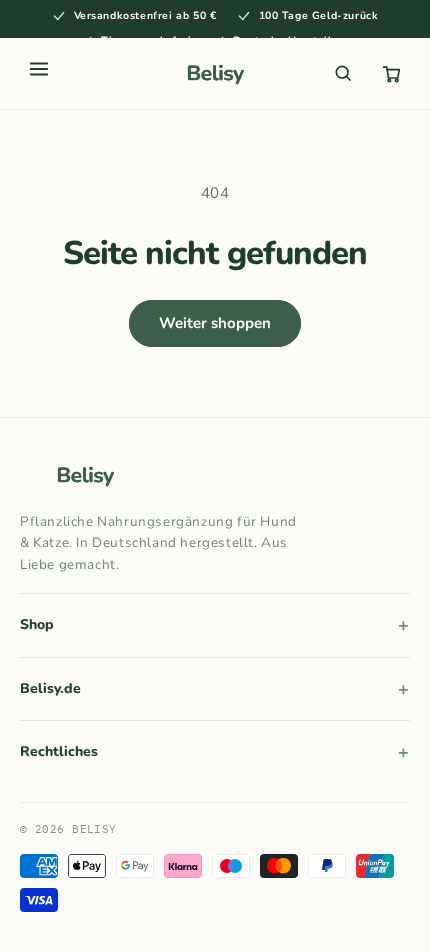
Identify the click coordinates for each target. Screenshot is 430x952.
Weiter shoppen (215, 323)
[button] (391, 73)
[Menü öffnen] (39, 73)
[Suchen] (343, 73)
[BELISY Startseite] (215, 73)
